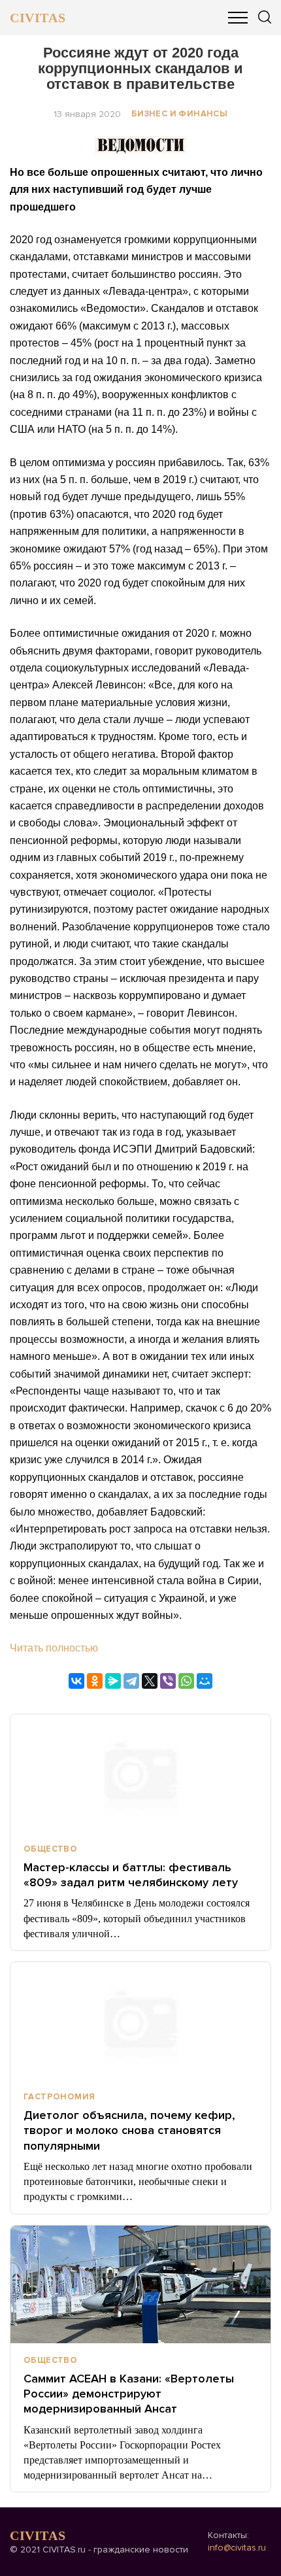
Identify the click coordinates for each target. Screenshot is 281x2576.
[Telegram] (131, 1681)
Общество (50, 1849)
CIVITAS (38, 18)
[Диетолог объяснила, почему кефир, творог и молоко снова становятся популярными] (140, 2021)
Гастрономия (59, 2097)
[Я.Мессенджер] (113, 1681)
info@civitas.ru (237, 2548)
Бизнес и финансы (179, 114)
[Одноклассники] (95, 1681)
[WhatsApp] (186, 1681)
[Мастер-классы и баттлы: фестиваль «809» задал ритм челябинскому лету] (140, 1773)
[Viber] (168, 1681)
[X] (150, 1681)
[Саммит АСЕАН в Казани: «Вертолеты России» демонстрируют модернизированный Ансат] (140, 2284)
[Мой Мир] (205, 1681)
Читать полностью (54, 1648)
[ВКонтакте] (76, 1681)
